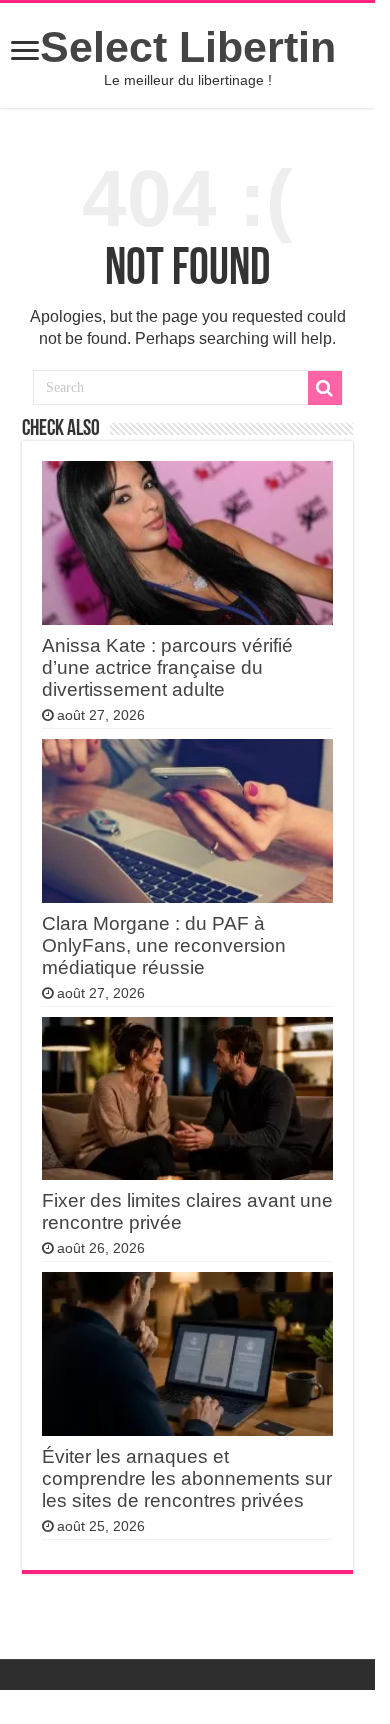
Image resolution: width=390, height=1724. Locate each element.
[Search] (325, 388)
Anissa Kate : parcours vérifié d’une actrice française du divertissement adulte (167, 667)
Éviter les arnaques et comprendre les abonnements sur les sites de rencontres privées (187, 1478)
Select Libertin (188, 47)
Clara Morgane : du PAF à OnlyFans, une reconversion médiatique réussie (164, 945)
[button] (25, 52)
